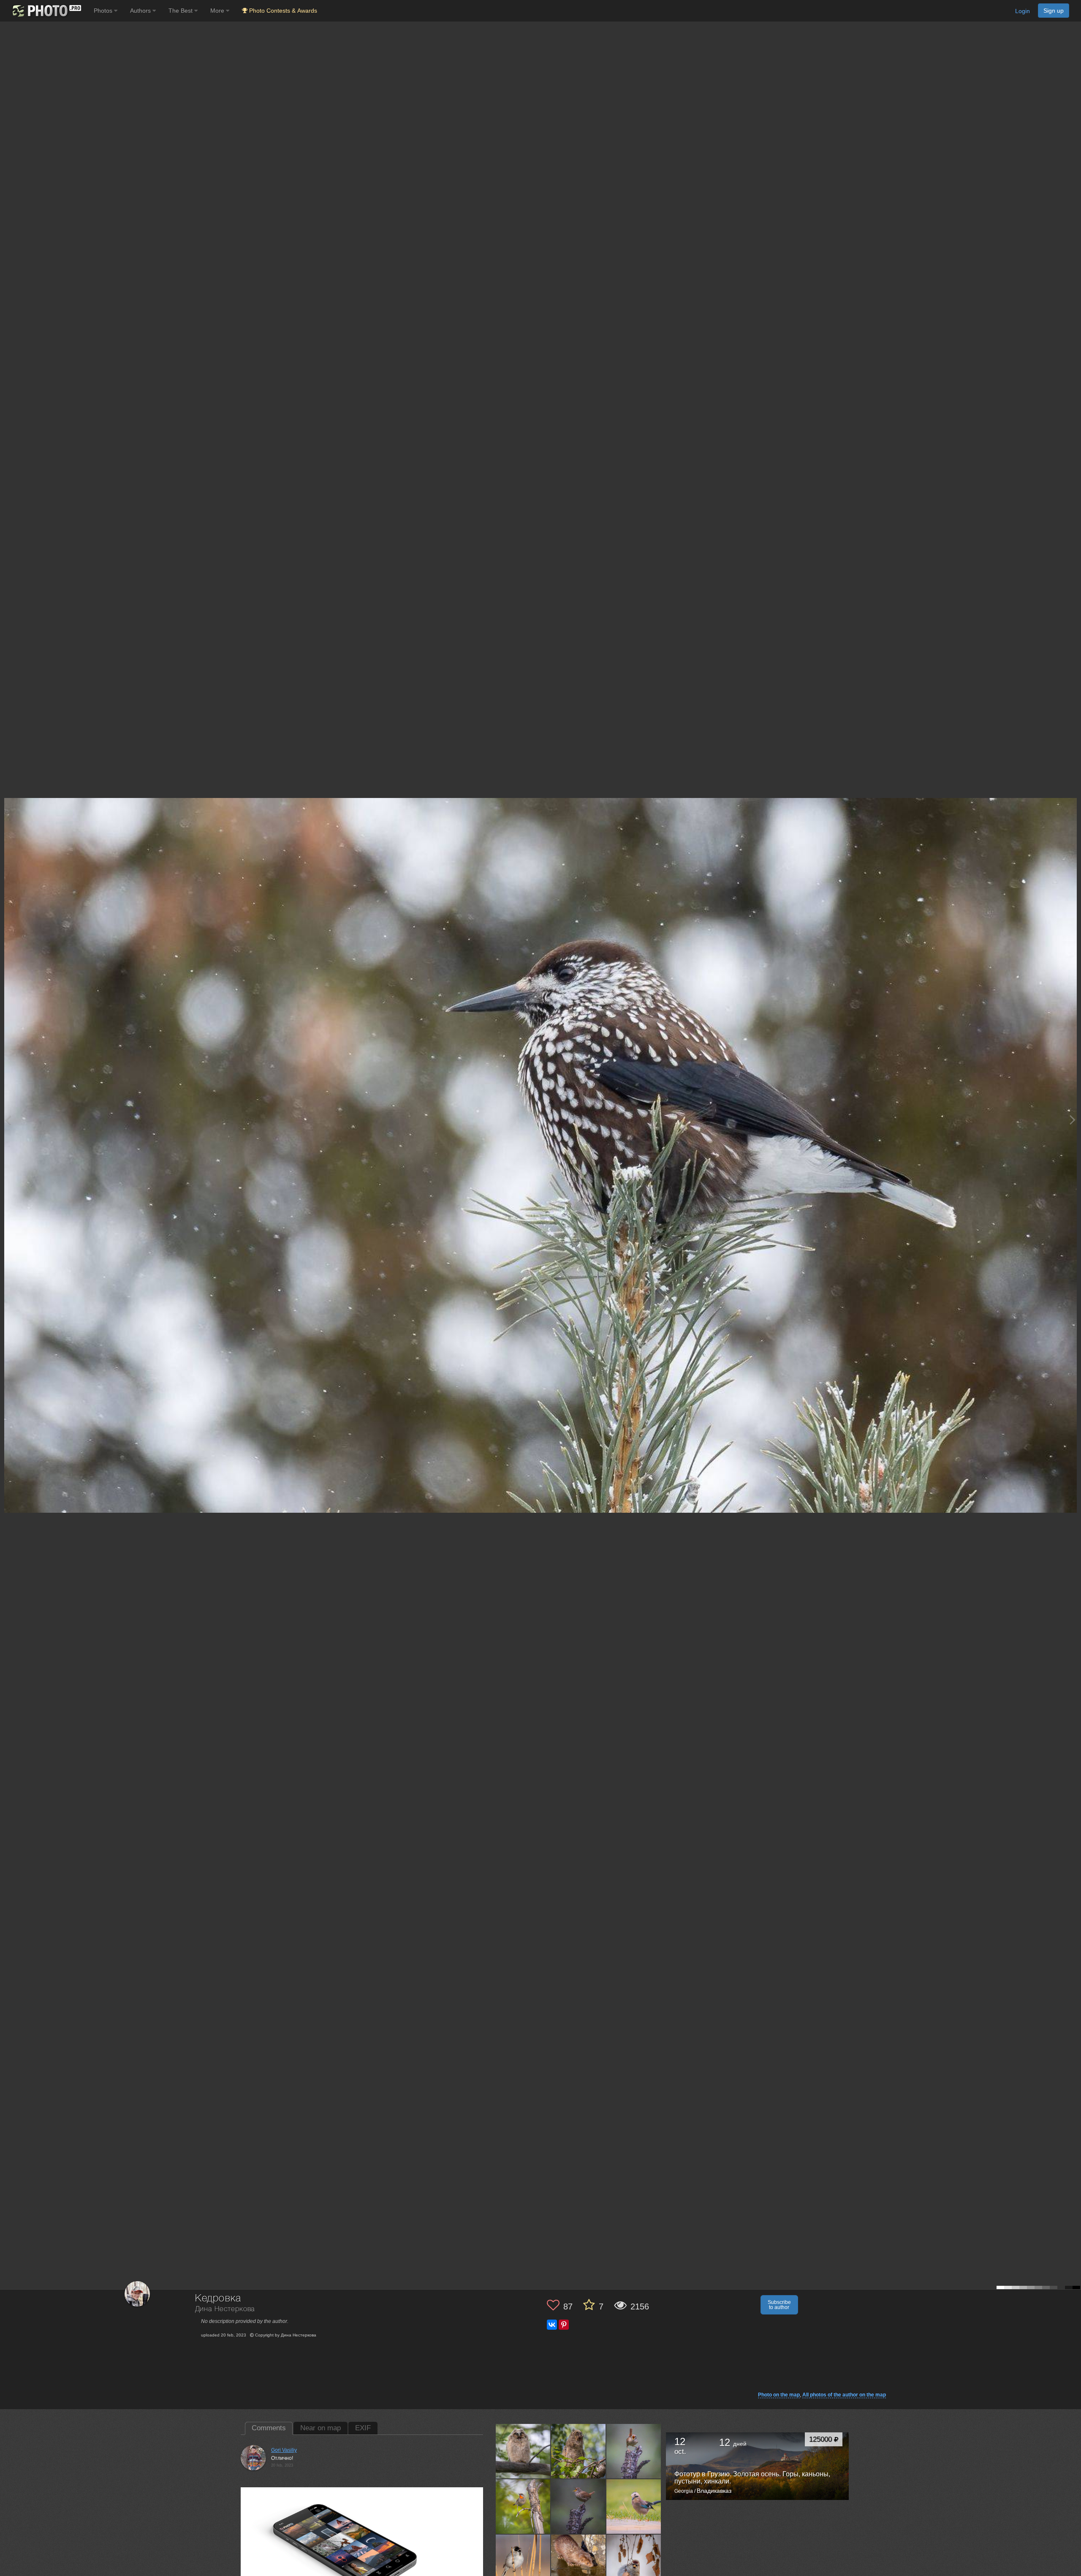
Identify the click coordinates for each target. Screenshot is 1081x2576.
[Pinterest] (564, 2325)
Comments (269, 2428)
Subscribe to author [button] (779, 2305)
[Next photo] (1073, 1120)
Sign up (1054, 11)
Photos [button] (104, 11)
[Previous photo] (8, 1120)
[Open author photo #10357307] (579, 2451)
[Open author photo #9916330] (634, 2506)
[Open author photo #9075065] (579, 2562)
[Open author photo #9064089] (634, 2562)
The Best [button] (181, 11)
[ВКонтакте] (552, 2325)
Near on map (320, 2428)
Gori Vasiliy (284, 2450)
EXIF (363, 2428)
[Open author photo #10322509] (634, 2451)
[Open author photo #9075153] (523, 2562)
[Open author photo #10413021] (523, 2451)
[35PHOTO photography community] (46, 11)
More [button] (218, 11)
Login (1023, 11)
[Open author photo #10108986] (579, 2506)
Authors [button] (141, 11)
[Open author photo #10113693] (523, 2506)
